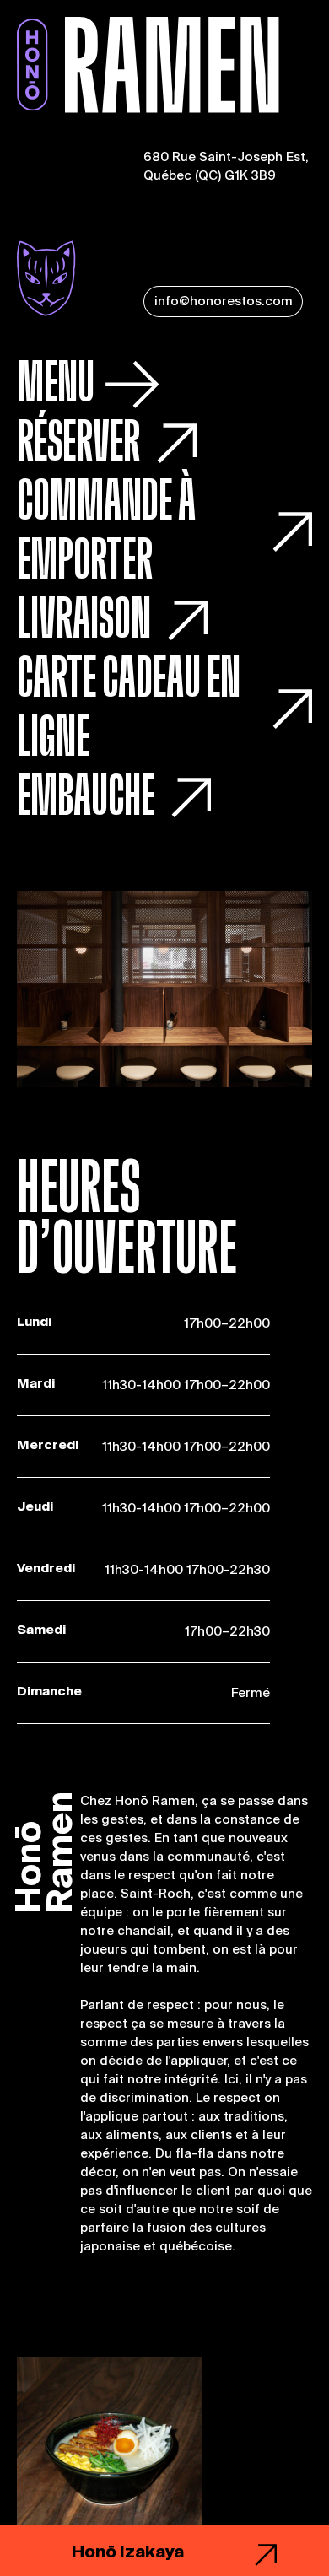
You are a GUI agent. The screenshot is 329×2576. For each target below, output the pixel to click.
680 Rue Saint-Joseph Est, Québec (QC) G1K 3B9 (226, 166)
